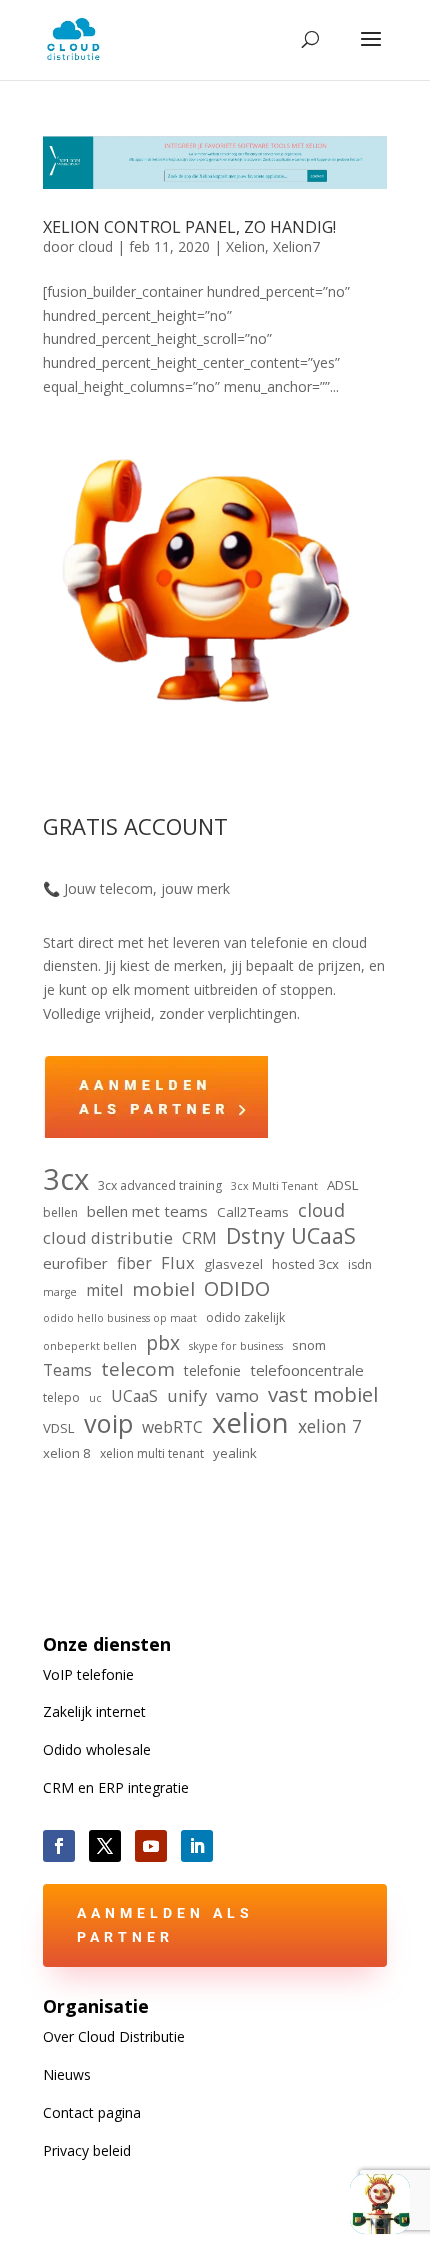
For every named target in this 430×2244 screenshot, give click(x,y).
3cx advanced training (160, 1185)
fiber (134, 1263)
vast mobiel (323, 1395)
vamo (237, 1395)
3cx (66, 1180)
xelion (250, 1423)
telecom (138, 1370)
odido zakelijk (245, 1317)
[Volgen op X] (105, 1846)
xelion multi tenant (152, 1453)
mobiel (163, 1290)
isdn (360, 1264)
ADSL (343, 1185)
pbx (163, 1343)
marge (60, 1292)
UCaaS (134, 1396)
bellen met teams (147, 1211)
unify (187, 1395)
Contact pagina (92, 2112)
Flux (178, 1262)
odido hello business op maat (120, 1318)
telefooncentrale (307, 1370)
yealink (235, 1453)
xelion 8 (67, 1453)
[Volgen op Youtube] (151, 1846)
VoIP (88, 1674)
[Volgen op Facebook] (59, 1846)
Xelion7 (296, 246)
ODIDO (237, 1289)
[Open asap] (380, 2204)
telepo (61, 1397)
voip (108, 1424)
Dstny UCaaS (291, 1236)
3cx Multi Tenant (274, 1186)
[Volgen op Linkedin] (197, 1846)
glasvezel (233, 1264)
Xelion (245, 246)
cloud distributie (108, 1237)
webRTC (172, 1427)
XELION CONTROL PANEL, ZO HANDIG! (189, 227)
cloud (95, 246)
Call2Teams (253, 1212)
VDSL (59, 1428)
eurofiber (75, 1263)
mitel (104, 1290)
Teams (67, 1370)
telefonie (212, 1370)
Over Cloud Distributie (114, 2036)
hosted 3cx (305, 1264)
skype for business (236, 1346)
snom (309, 1345)
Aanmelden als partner (165, 1925)
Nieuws (67, 2074)
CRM (199, 1238)
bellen (60, 1212)
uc (95, 1398)
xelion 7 (330, 1426)
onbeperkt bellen (90, 1346)
